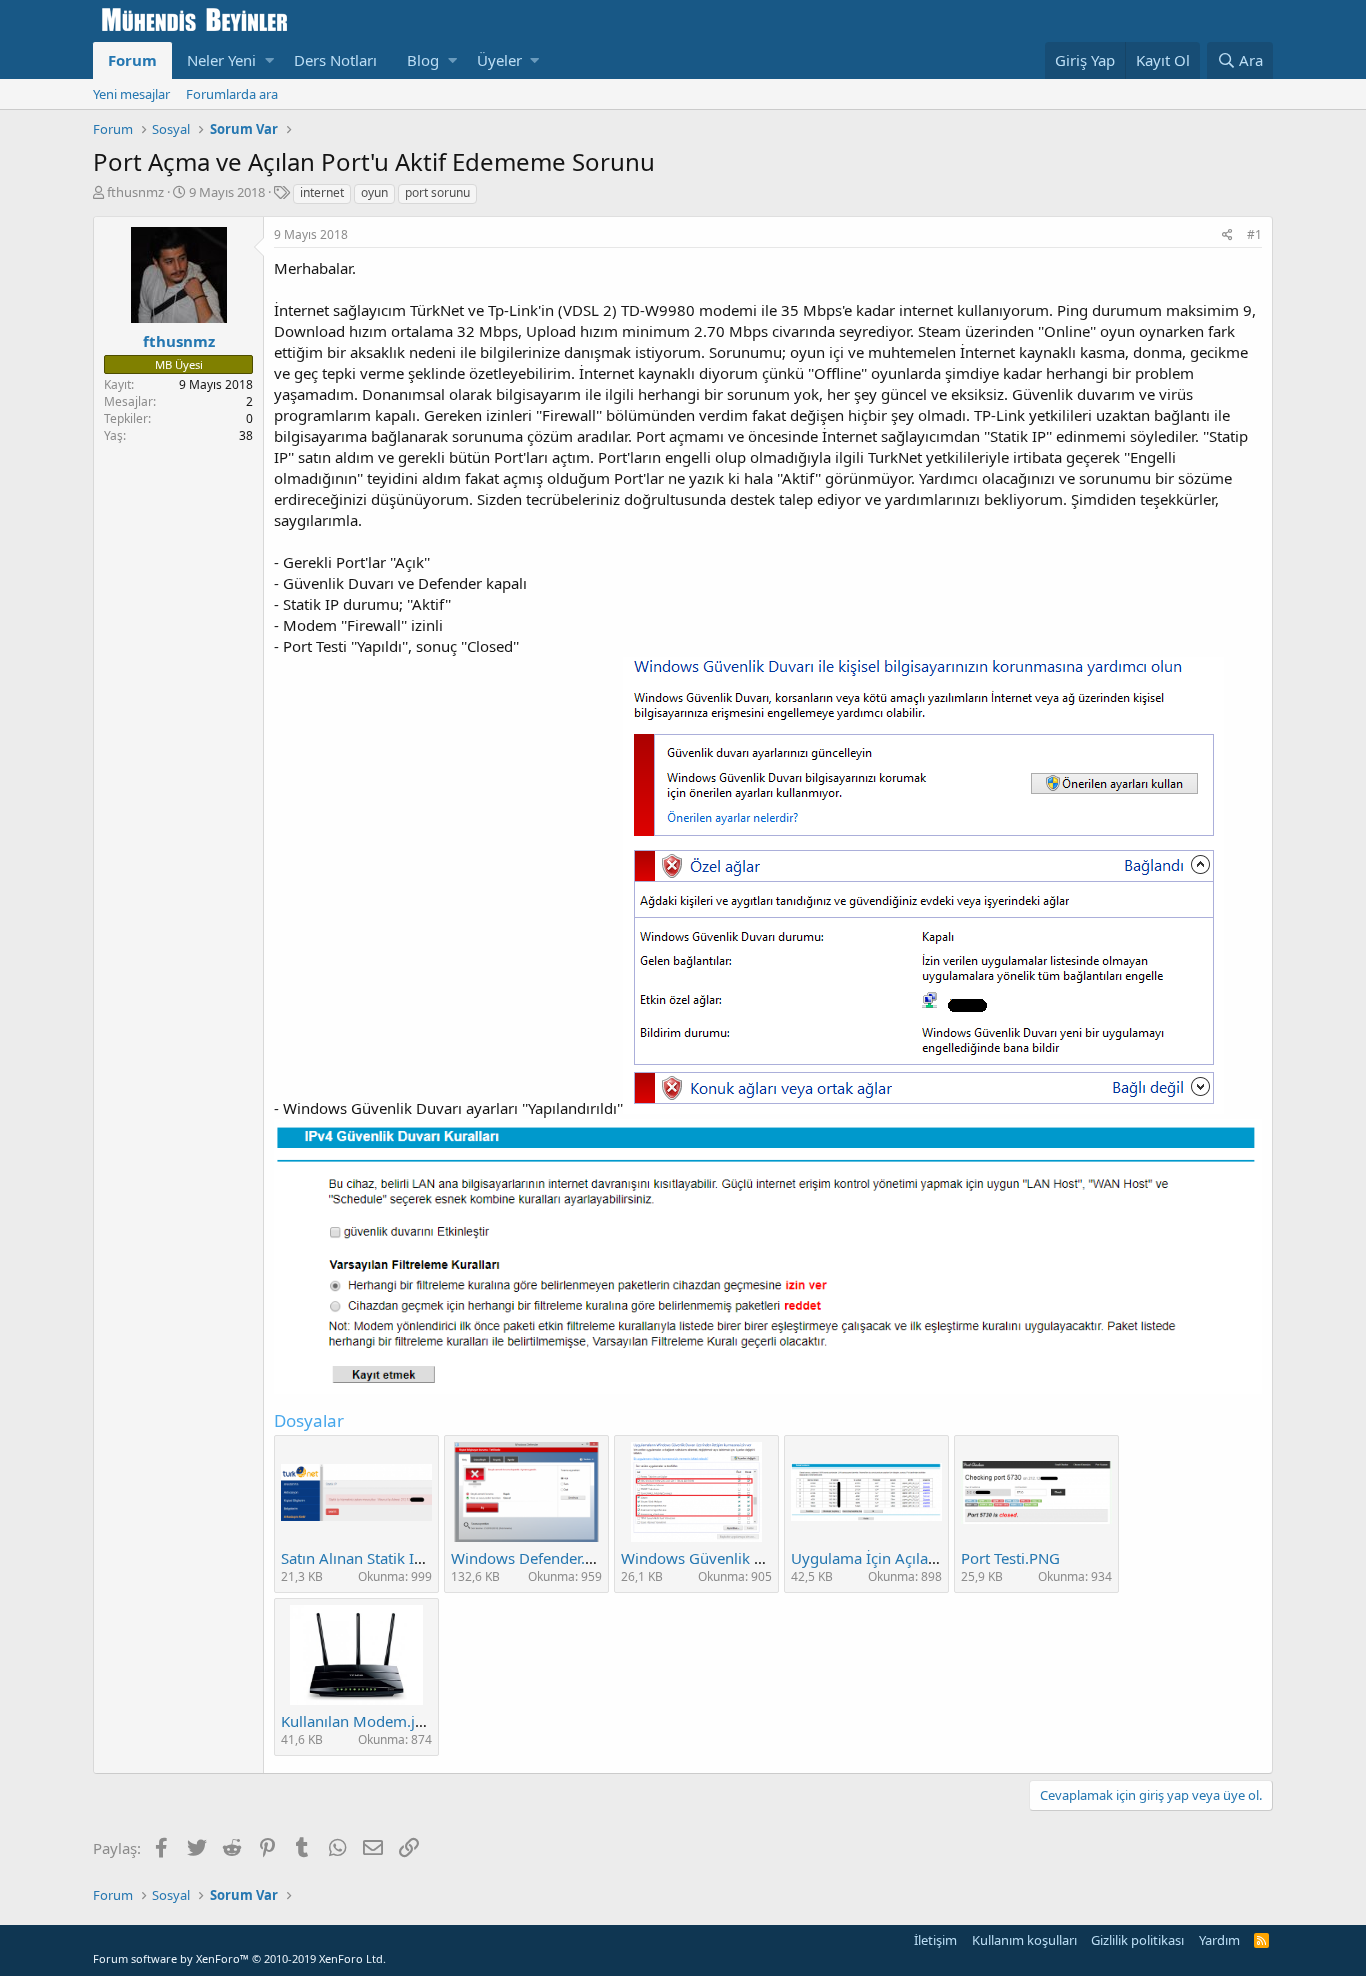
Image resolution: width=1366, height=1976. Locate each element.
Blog (423, 60)
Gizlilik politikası (1137, 1940)
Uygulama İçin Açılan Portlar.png (904, 1558)
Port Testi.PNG (1010, 1558)
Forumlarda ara (232, 94)
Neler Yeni (221, 60)
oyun (374, 192)
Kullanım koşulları (1024, 1940)
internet (322, 192)
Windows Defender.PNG (533, 1558)
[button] (269, 60)
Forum (132, 60)
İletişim (935, 1940)
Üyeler (499, 60)
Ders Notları (335, 60)
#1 (1254, 234)
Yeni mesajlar (131, 94)
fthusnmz (135, 192)
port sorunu (437, 192)
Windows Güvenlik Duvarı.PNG (728, 1558)
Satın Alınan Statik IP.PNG (368, 1558)
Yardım (1219, 1940)
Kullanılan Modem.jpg (357, 1721)
